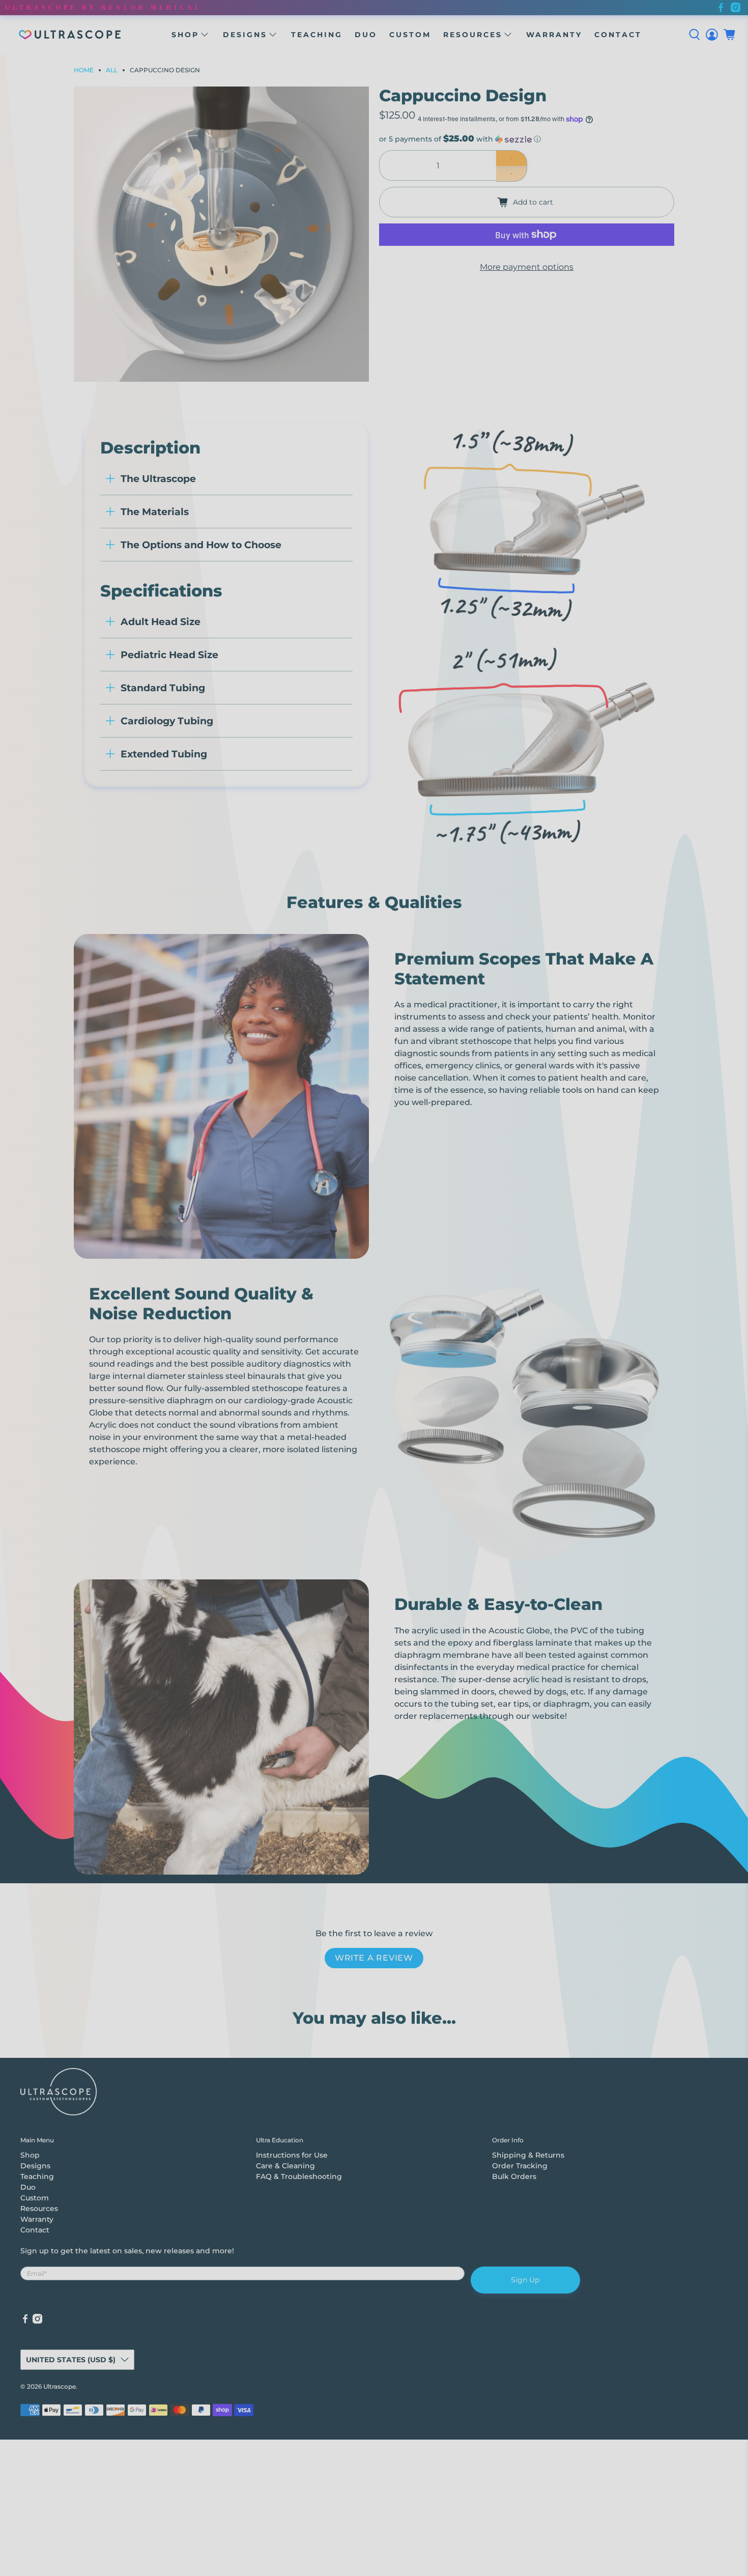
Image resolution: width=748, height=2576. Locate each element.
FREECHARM (374, 1246)
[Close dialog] (457, 1171)
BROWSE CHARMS (374, 1386)
